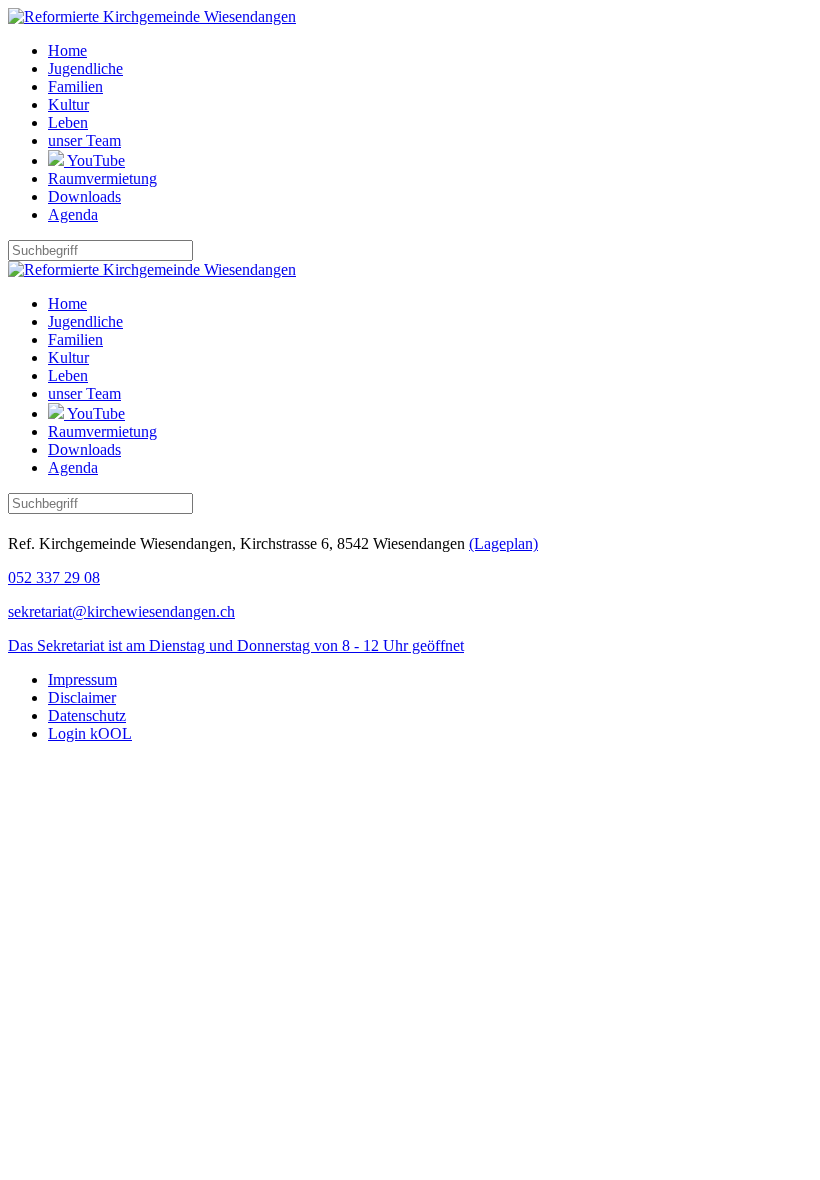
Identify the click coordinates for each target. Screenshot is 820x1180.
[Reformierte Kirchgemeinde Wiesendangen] (152, 16)
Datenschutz (87, 715)
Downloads (84, 196)
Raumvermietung (102, 178)
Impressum (82, 679)
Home (67, 50)
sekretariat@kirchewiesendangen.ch (121, 611)
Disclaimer (82, 697)
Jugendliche (85, 68)
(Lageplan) (503, 543)
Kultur (68, 104)
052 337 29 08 (54, 577)
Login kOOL (90, 733)
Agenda (73, 214)
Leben (68, 122)
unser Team (84, 140)
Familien (75, 86)
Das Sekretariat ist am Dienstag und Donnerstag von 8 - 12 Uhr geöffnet (236, 645)
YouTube (94, 160)
